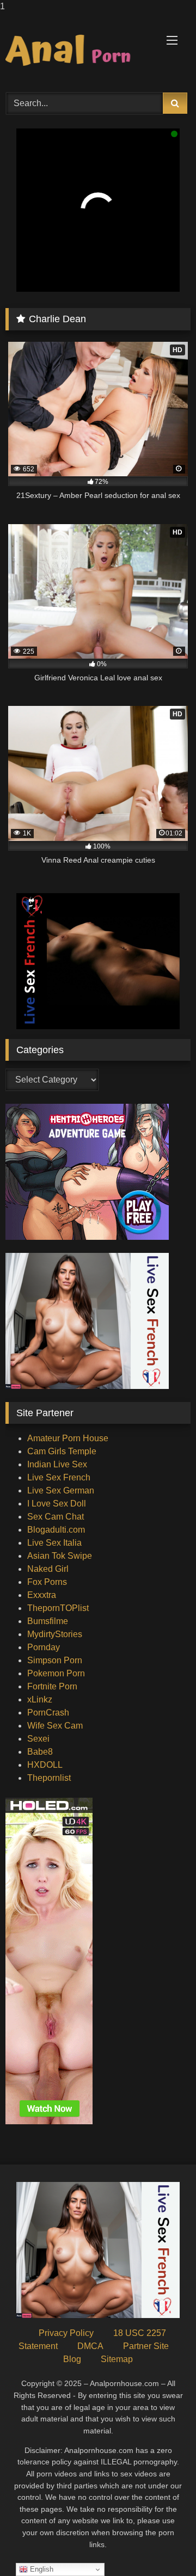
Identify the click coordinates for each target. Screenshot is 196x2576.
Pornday (44, 1647)
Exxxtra (42, 1595)
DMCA (90, 2346)
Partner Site (146, 2346)
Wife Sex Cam (55, 1726)
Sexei (38, 1739)
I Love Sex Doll (57, 1504)
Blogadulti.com (56, 1530)
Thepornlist (49, 1778)
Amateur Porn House (68, 1438)
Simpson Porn (55, 1660)
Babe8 (40, 1752)
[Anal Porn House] (80, 51)
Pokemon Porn (56, 1673)
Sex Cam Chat (56, 1517)
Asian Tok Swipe (60, 1556)
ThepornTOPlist (58, 1608)
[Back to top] (162, 2546)
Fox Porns (47, 1582)
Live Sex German (61, 1490)
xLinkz (40, 1699)
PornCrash (48, 1713)
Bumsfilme (48, 1621)
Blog (72, 2359)
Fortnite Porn (52, 1686)
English (41, 2569)
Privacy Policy (66, 2333)
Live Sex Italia (54, 1543)
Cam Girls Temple (62, 1451)
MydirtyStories (55, 1634)
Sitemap (117, 2359)
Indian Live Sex (57, 1464)
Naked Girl (48, 1569)
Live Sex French (59, 1477)
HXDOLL (45, 1765)
